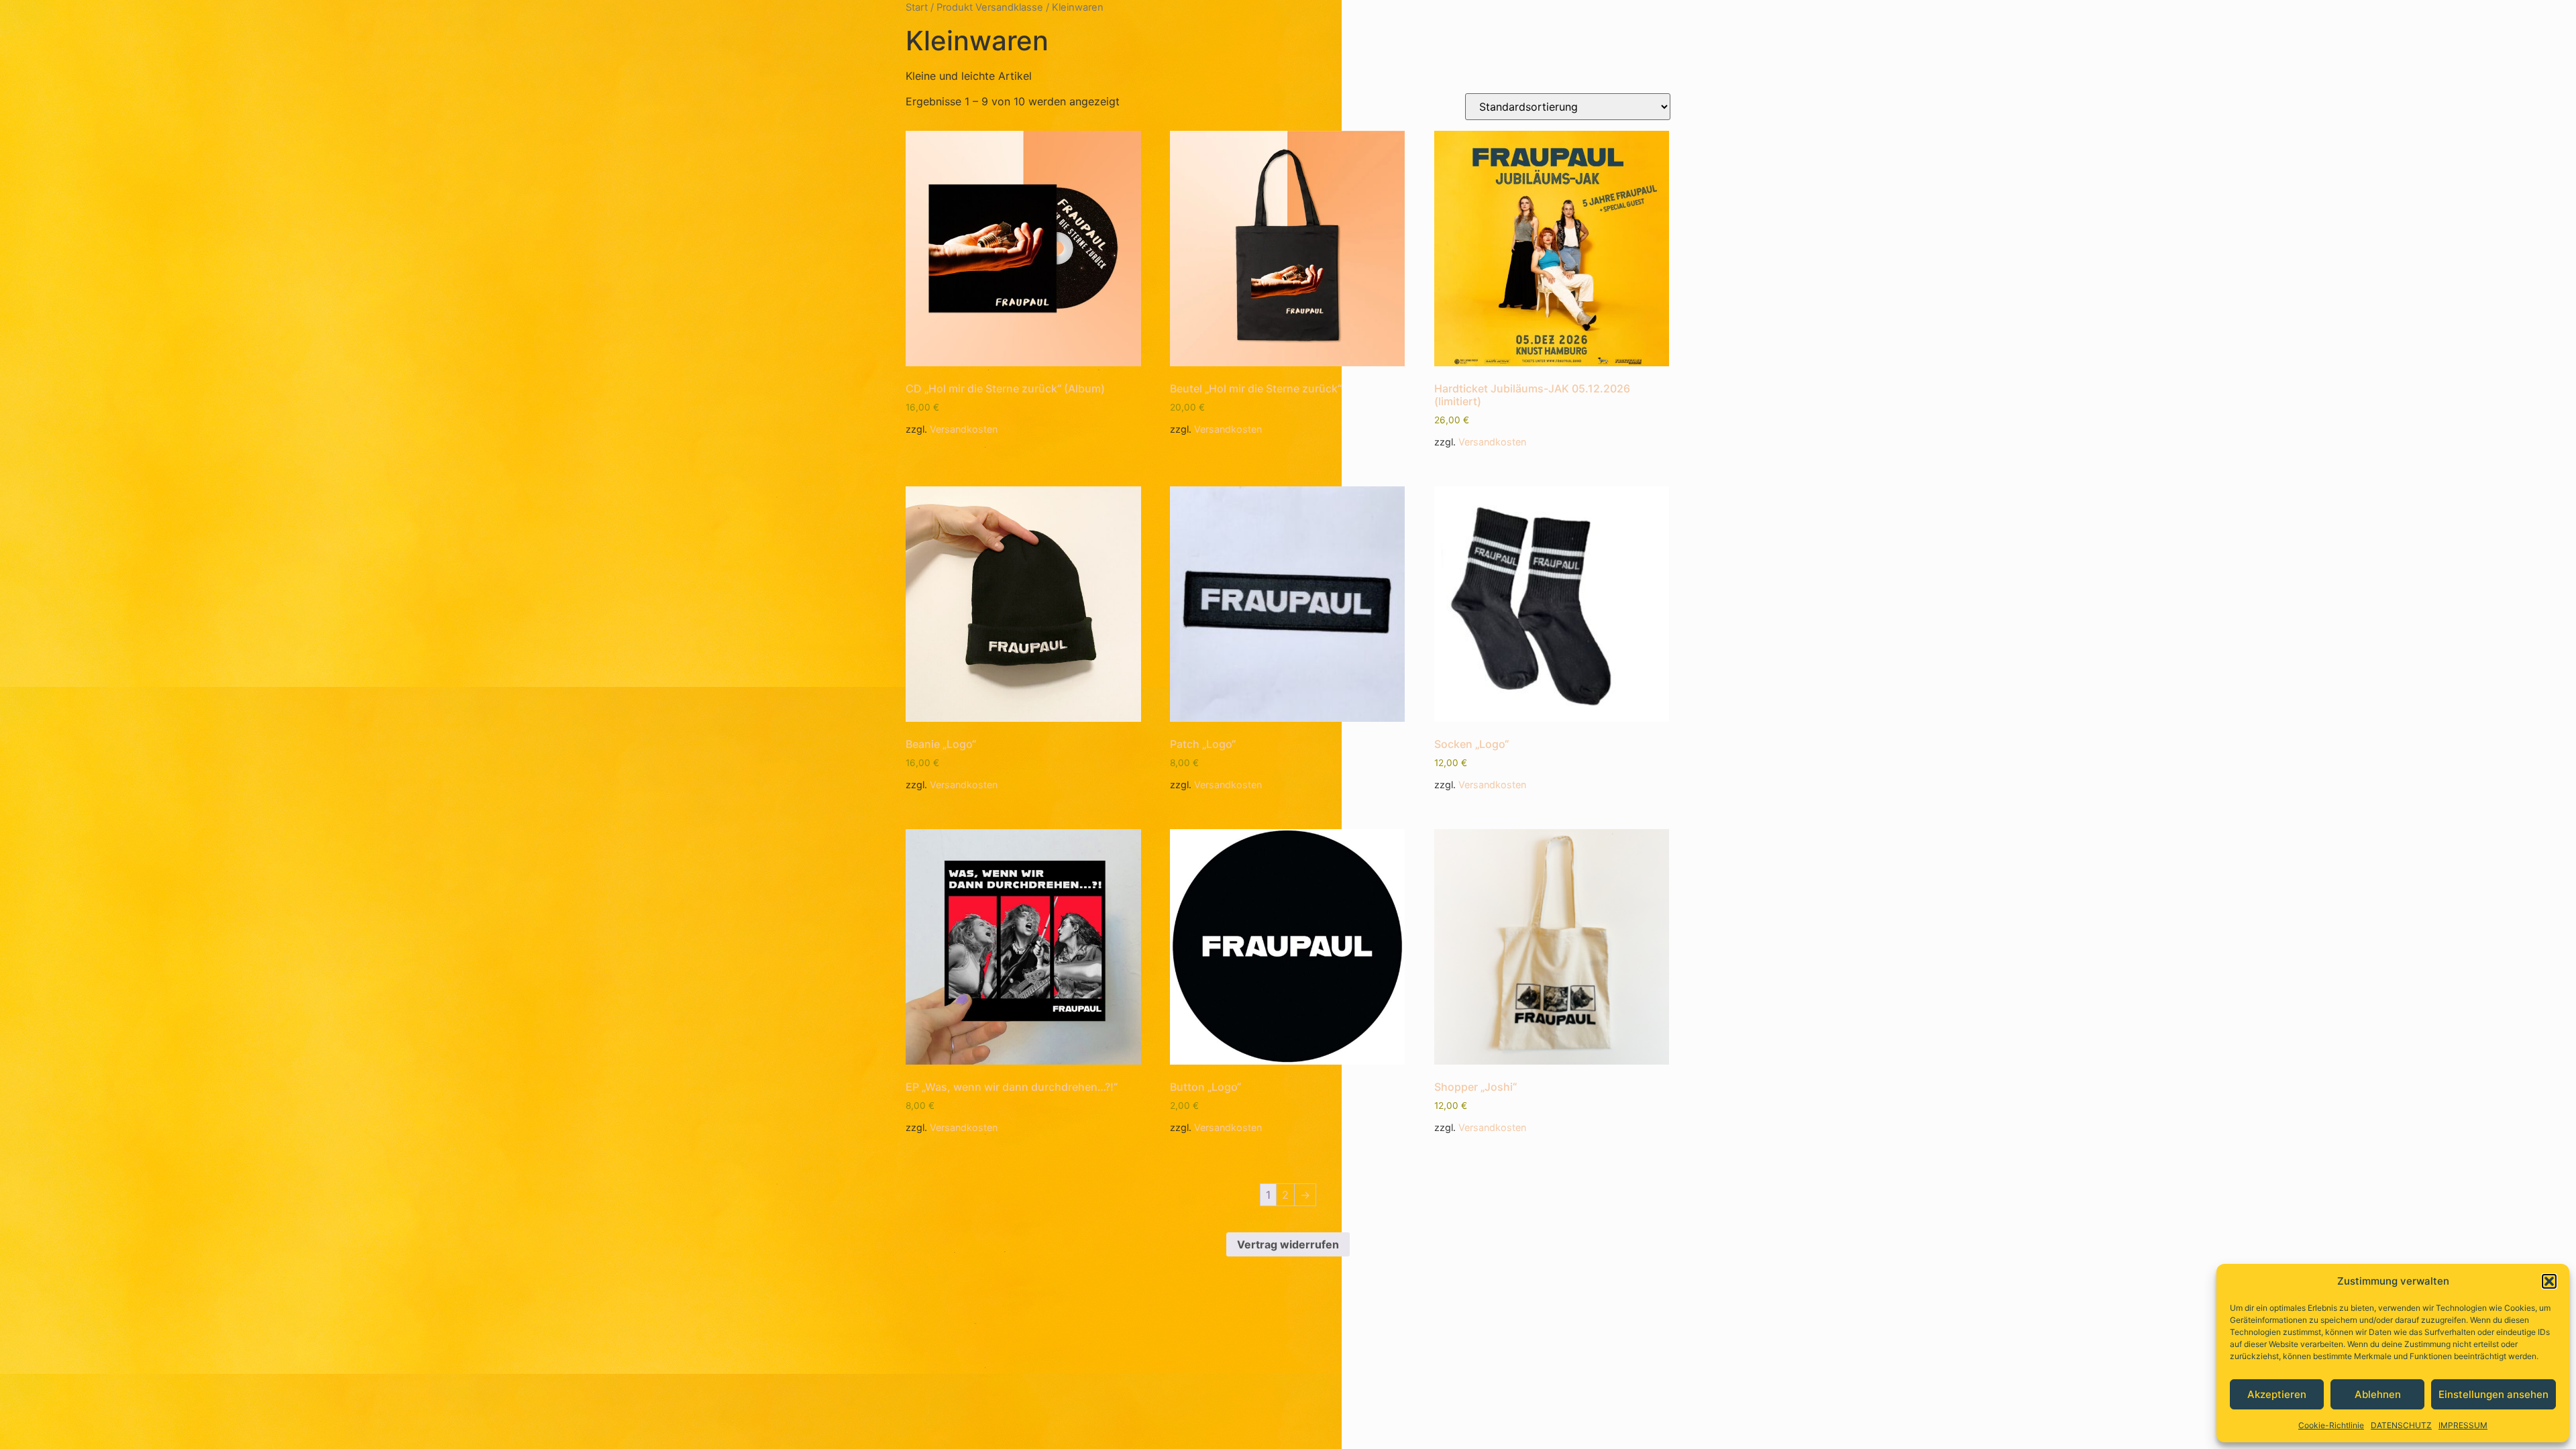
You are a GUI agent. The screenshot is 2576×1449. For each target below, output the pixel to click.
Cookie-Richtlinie (2331, 1425)
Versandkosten (964, 429)
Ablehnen (2378, 1394)
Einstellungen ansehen (2493, 1394)
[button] (2549, 1281)
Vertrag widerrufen (1288, 1244)
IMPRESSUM (2463, 1425)
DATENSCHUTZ (2401, 1425)
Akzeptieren (2277, 1394)
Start (917, 7)
